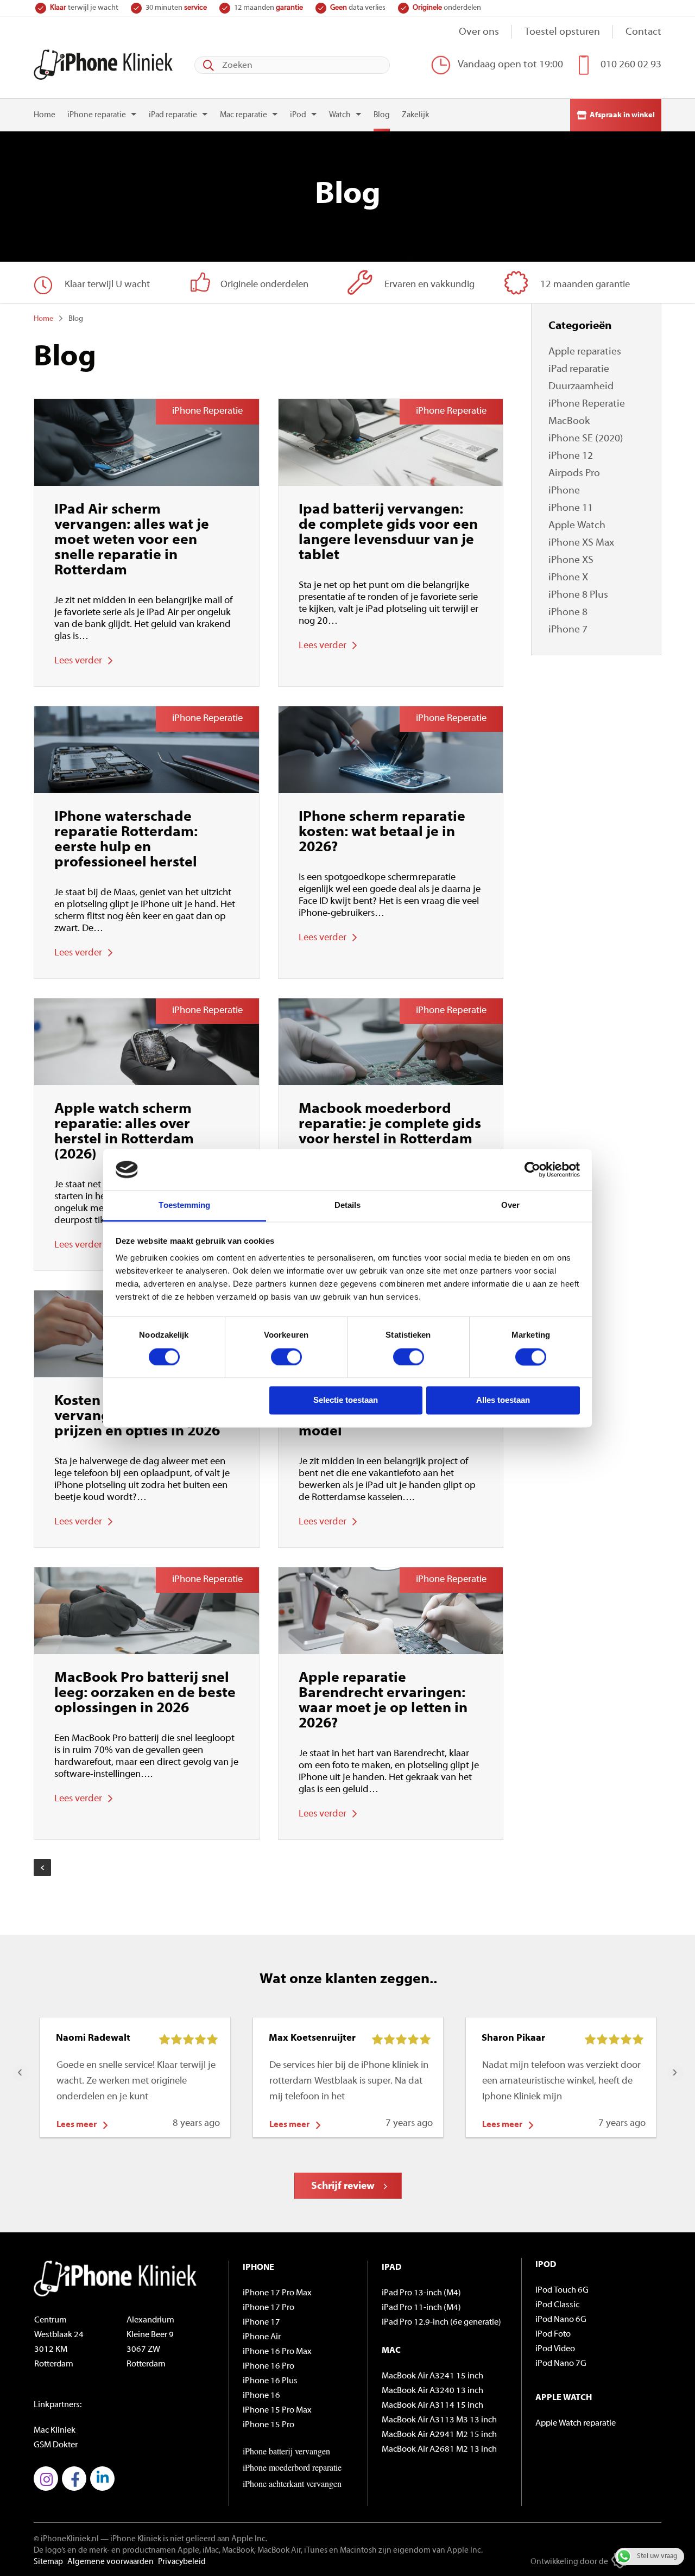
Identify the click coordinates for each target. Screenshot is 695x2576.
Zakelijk (415, 115)
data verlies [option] (358, 8)
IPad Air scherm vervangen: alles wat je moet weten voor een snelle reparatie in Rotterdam (132, 540)
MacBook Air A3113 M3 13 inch (439, 2420)
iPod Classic (557, 2305)
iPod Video (555, 2349)
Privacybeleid (182, 2562)
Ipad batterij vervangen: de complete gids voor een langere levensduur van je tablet (388, 533)
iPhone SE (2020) (586, 439)
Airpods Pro (574, 474)
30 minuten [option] (176, 8)
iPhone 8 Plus (578, 595)
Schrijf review (343, 2186)
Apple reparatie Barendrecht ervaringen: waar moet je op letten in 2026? (383, 1701)
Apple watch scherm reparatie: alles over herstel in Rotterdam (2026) (124, 1132)
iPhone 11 (571, 508)
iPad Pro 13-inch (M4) (421, 2293)
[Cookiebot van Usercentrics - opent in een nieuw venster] (532, 1169)
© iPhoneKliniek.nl (66, 2539)
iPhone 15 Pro (268, 2425)
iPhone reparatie (97, 115)
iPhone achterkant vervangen (292, 2483)
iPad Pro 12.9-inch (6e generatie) (441, 2322)
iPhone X (568, 578)
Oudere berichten (42, 1868)
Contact (643, 32)
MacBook (569, 422)
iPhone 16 (261, 2396)
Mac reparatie (244, 115)
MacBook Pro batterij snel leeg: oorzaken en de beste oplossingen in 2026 (145, 1694)
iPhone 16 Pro (268, 2366)
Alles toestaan (503, 1400)
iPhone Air (262, 2337)
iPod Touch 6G (562, 2290)
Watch (340, 115)
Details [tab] (348, 1205)
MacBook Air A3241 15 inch (432, 2376)
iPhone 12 (571, 456)
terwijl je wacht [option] (84, 8)
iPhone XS (571, 561)
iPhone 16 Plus (270, 2381)
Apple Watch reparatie (576, 2423)
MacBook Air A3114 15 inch (432, 2406)
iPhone (564, 491)
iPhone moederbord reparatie (292, 2467)
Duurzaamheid (581, 387)
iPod (298, 115)
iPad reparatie (173, 115)
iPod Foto (553, 2334)
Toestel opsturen (562, 32)
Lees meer (77, 2125)
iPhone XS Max (581, 543)
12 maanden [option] (268, 8)
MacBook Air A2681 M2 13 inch (439, 2450)
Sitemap (48, 2562)
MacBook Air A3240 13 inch (432, 2391)
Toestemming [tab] (184, 1205)
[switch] (286, 1357)
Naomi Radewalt (93, 2039)
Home (45, 115)
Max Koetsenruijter (312, 2039)
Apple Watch (577, 526)
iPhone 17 (261, 2322)
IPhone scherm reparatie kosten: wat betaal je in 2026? (382, 833)
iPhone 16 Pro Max (277, 2352)
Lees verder (78, 661)
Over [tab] (510, 1205)
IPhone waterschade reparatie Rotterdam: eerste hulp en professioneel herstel (126, 840)
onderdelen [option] (447, 8)
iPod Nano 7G (561, 2364)
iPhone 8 (568, 613)
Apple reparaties (585, 352)
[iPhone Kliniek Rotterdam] (103, 65)
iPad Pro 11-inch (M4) (421, 2308)
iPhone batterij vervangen (286, 2451)
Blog (382, 115)
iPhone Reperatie (587, 404)
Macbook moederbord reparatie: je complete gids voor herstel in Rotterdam (390, 1125)
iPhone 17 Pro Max (277, 2293)
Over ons (479, 32)
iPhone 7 (568, 630)
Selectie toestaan (346, 1400)
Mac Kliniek (55, 2431)
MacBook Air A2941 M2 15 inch (439, 2435)
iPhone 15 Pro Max (277, 2410)
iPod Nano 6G (561, 2320)
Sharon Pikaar (513, 2039)
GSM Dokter (56, 2445)
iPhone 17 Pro (268, 2308)
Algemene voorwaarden (110, 2562)
